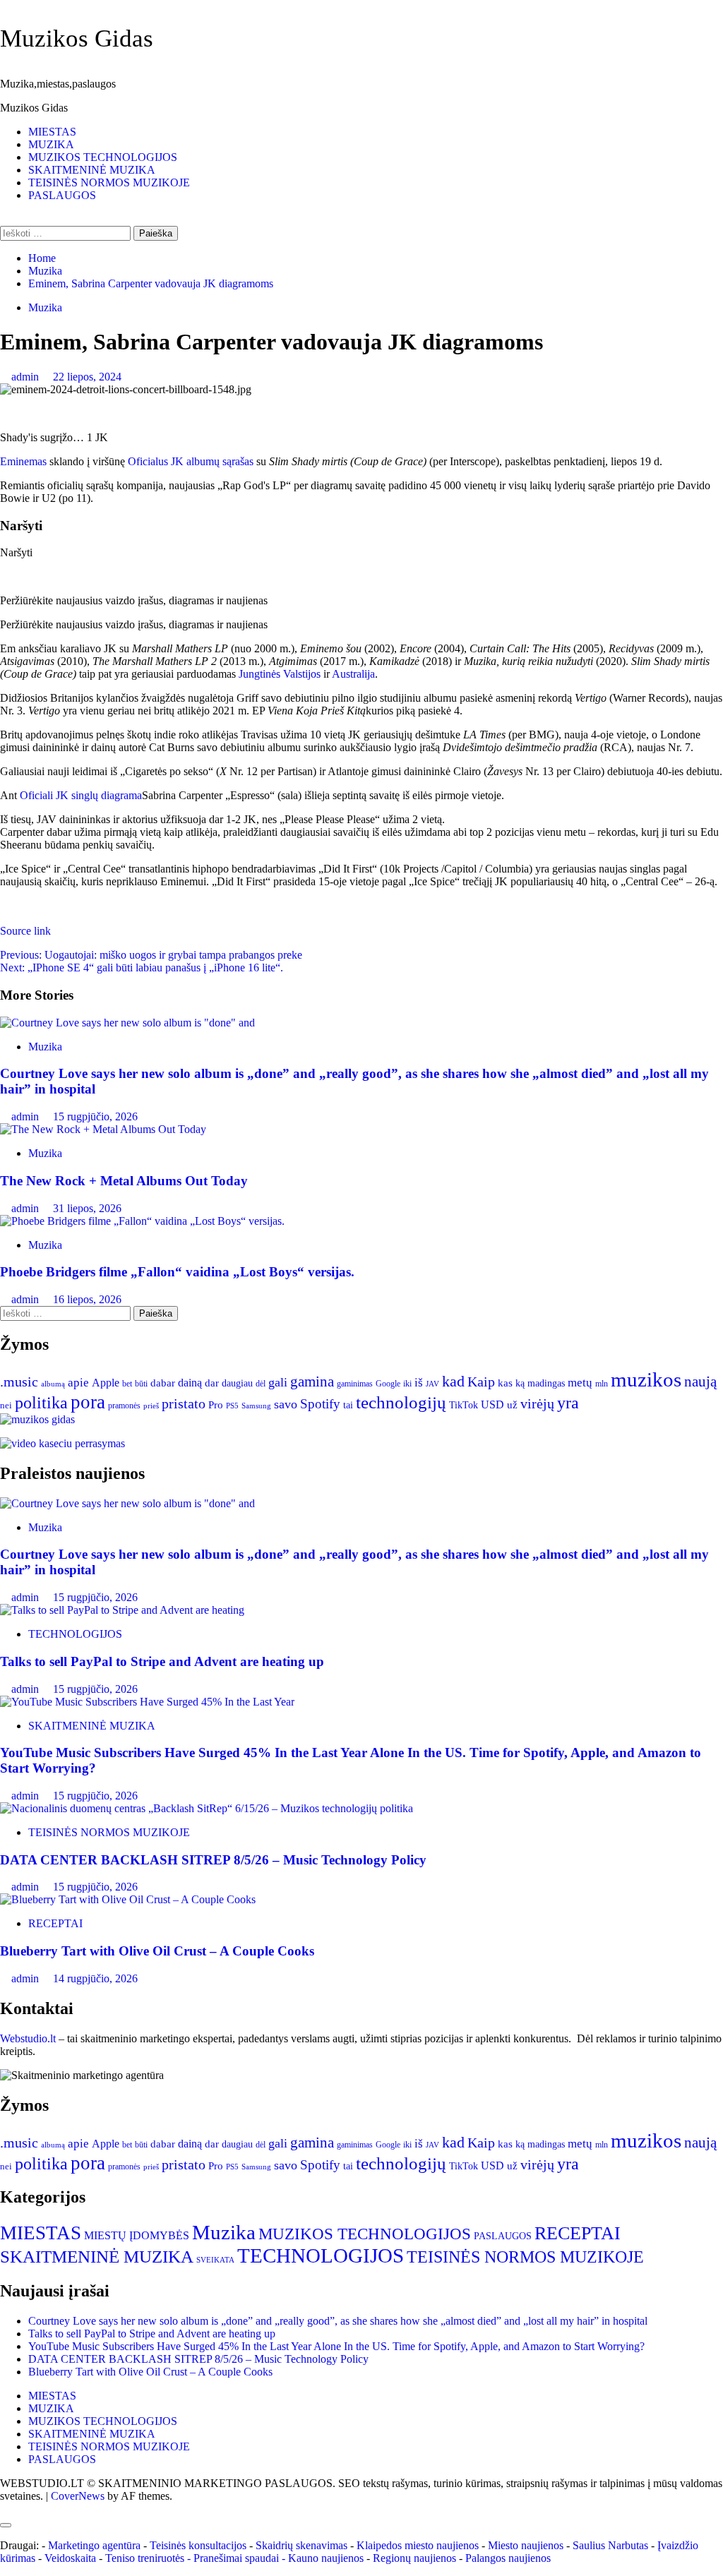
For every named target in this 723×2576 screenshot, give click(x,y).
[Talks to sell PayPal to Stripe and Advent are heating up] (122, 1610)
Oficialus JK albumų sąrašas (191, 461)
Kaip (481, 1382)
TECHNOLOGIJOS (75, 1634)
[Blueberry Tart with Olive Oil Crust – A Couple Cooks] (128, 1899)
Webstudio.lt (28, 2038)
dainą (190, 1383)
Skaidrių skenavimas (301, 2545)
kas (505, 1383)
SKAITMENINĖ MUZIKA (92, 170)
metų (580, 1383)
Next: (142, 968)
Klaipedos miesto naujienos (418, 2545)
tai (348, 1405)
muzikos (646, 1379)
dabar (163, 1383)
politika (41, 1403)
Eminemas (23, 461)
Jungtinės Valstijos (280, 674)
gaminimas (355, 1384)
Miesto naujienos (526, 2545)
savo (286, 1404)
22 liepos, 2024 (87, 377)
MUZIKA (51, 144)
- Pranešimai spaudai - (238, 2558)
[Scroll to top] (4, 2509)
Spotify (320, 1404)
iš (419, 1383)
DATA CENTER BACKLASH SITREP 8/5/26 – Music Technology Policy (213, 1860)
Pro (216, 1405)
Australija (353, 674)
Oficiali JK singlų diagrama (81, 795)
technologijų (401, 1402)
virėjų (537, 1403)
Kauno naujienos (326, 2558)
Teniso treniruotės (145, 2558)
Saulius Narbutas (610, 2545)
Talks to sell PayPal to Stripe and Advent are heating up (162, 1661)
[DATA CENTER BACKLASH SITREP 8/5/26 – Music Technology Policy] (207, 1808)
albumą (53, 1384)
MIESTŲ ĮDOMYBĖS (137, 2235)
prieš (151, 1406)
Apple (106, 1383)
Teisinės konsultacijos (198, 2545)
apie (78, 1383)
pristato (184, 1403)
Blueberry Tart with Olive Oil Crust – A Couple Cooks (157, 1951)
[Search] (4, 219)
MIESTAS (52, 132)
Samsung (256, 1406)
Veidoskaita (70, 2558)
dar (212, 1383)
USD (492, 1404)
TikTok (464, 1405)
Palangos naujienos (508, 2558)
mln (602, 1384)
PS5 (232, 1406)
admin (26, 377)
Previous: (151, 955)
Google (388, 1384)
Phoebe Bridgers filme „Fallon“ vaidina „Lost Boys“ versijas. (177, 1272)
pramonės (124, 1406)
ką (520, 1383)
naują (700, 1382)
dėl (261, 1384)
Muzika (45, 307)
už (512, 1405)
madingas (546, 1383)
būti (141, 1384)
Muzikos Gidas (77, 38)
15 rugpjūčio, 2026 (95, 1116)
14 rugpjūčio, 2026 (95, 1978)
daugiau (237, 1383)
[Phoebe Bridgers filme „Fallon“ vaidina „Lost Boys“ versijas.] (142, 1221)
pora (88, 1402)
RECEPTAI (55, 1923)
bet (127, 1384)
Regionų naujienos (414, 2558)
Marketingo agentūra (94, 2545)
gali (278, 1382)
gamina (312, 1382)
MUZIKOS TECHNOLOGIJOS (103, 157)
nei (6, 1406)
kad (453, 1381)
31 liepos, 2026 (87, 1208)
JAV (432, 1384)
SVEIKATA (215, 2260)
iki (407, 1384)
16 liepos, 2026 (87, 1299)
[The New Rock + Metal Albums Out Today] (103, 1129)
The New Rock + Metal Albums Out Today (124, 1181)
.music (19, 1382)
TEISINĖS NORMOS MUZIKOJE (109, 182)
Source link (25, 931)
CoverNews (78, 2496)
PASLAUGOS (62, 195)
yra (568, 1403)
